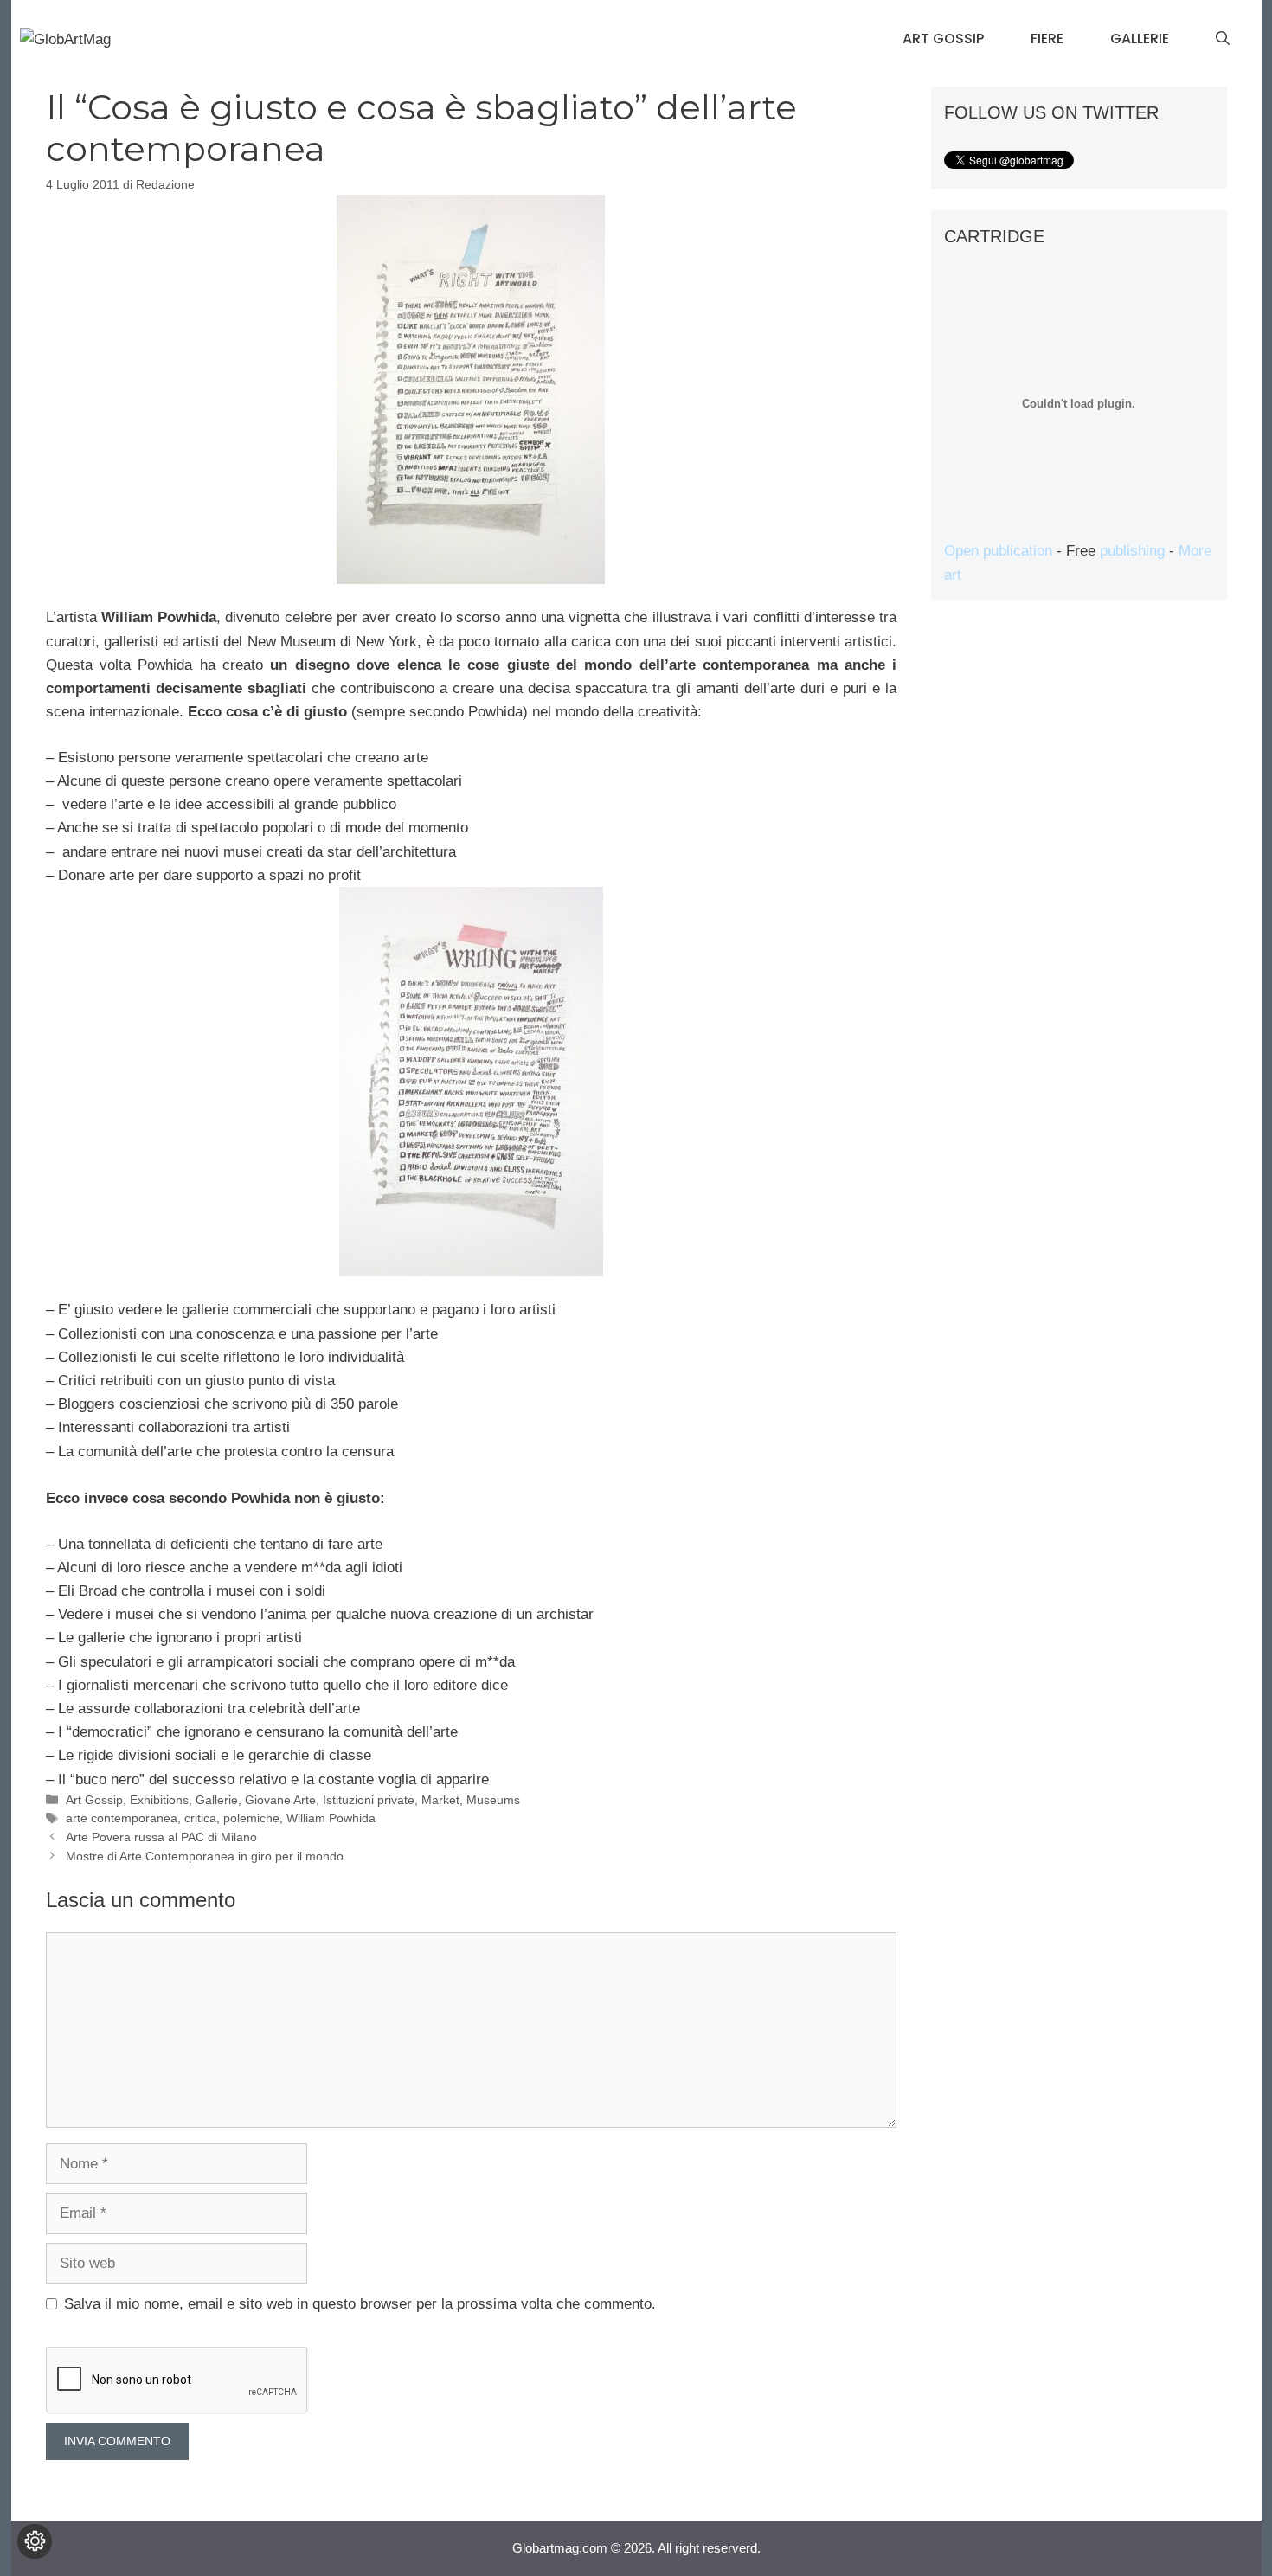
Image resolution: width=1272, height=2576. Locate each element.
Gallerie (1140, 39)
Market (440, 1800)
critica (200, 1818)
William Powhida (331, 1818)
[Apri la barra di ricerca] (1223, 39)
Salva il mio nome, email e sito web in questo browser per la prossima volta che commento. (360, 2304)
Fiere (1047, 39)
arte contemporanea (122, 1818)
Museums (493, 1800)
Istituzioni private (369, 1800)
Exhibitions (159, 1800)
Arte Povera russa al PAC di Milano (161, 1837)
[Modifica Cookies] (35, 2541)
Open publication (998, 551)
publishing (1132, 551)
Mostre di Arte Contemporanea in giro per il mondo (205, 1856)
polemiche (251, 1818)
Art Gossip (943, 39)
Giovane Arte (280, 1800)
